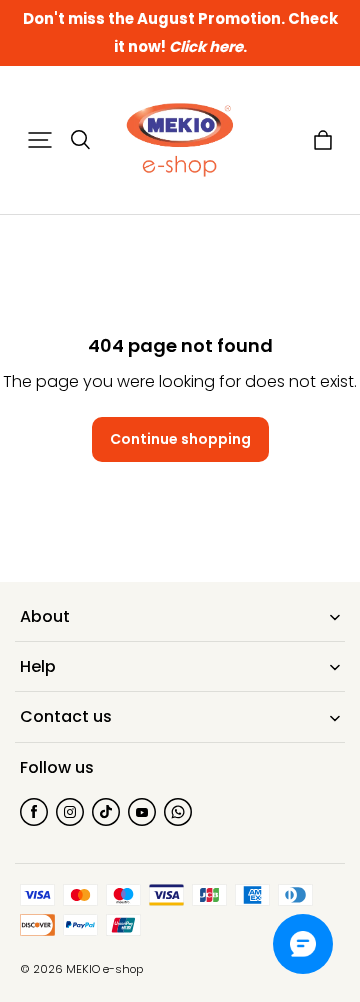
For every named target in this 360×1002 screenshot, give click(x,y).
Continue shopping (180, 439)
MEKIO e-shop (104, 969)
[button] (40, 140)
